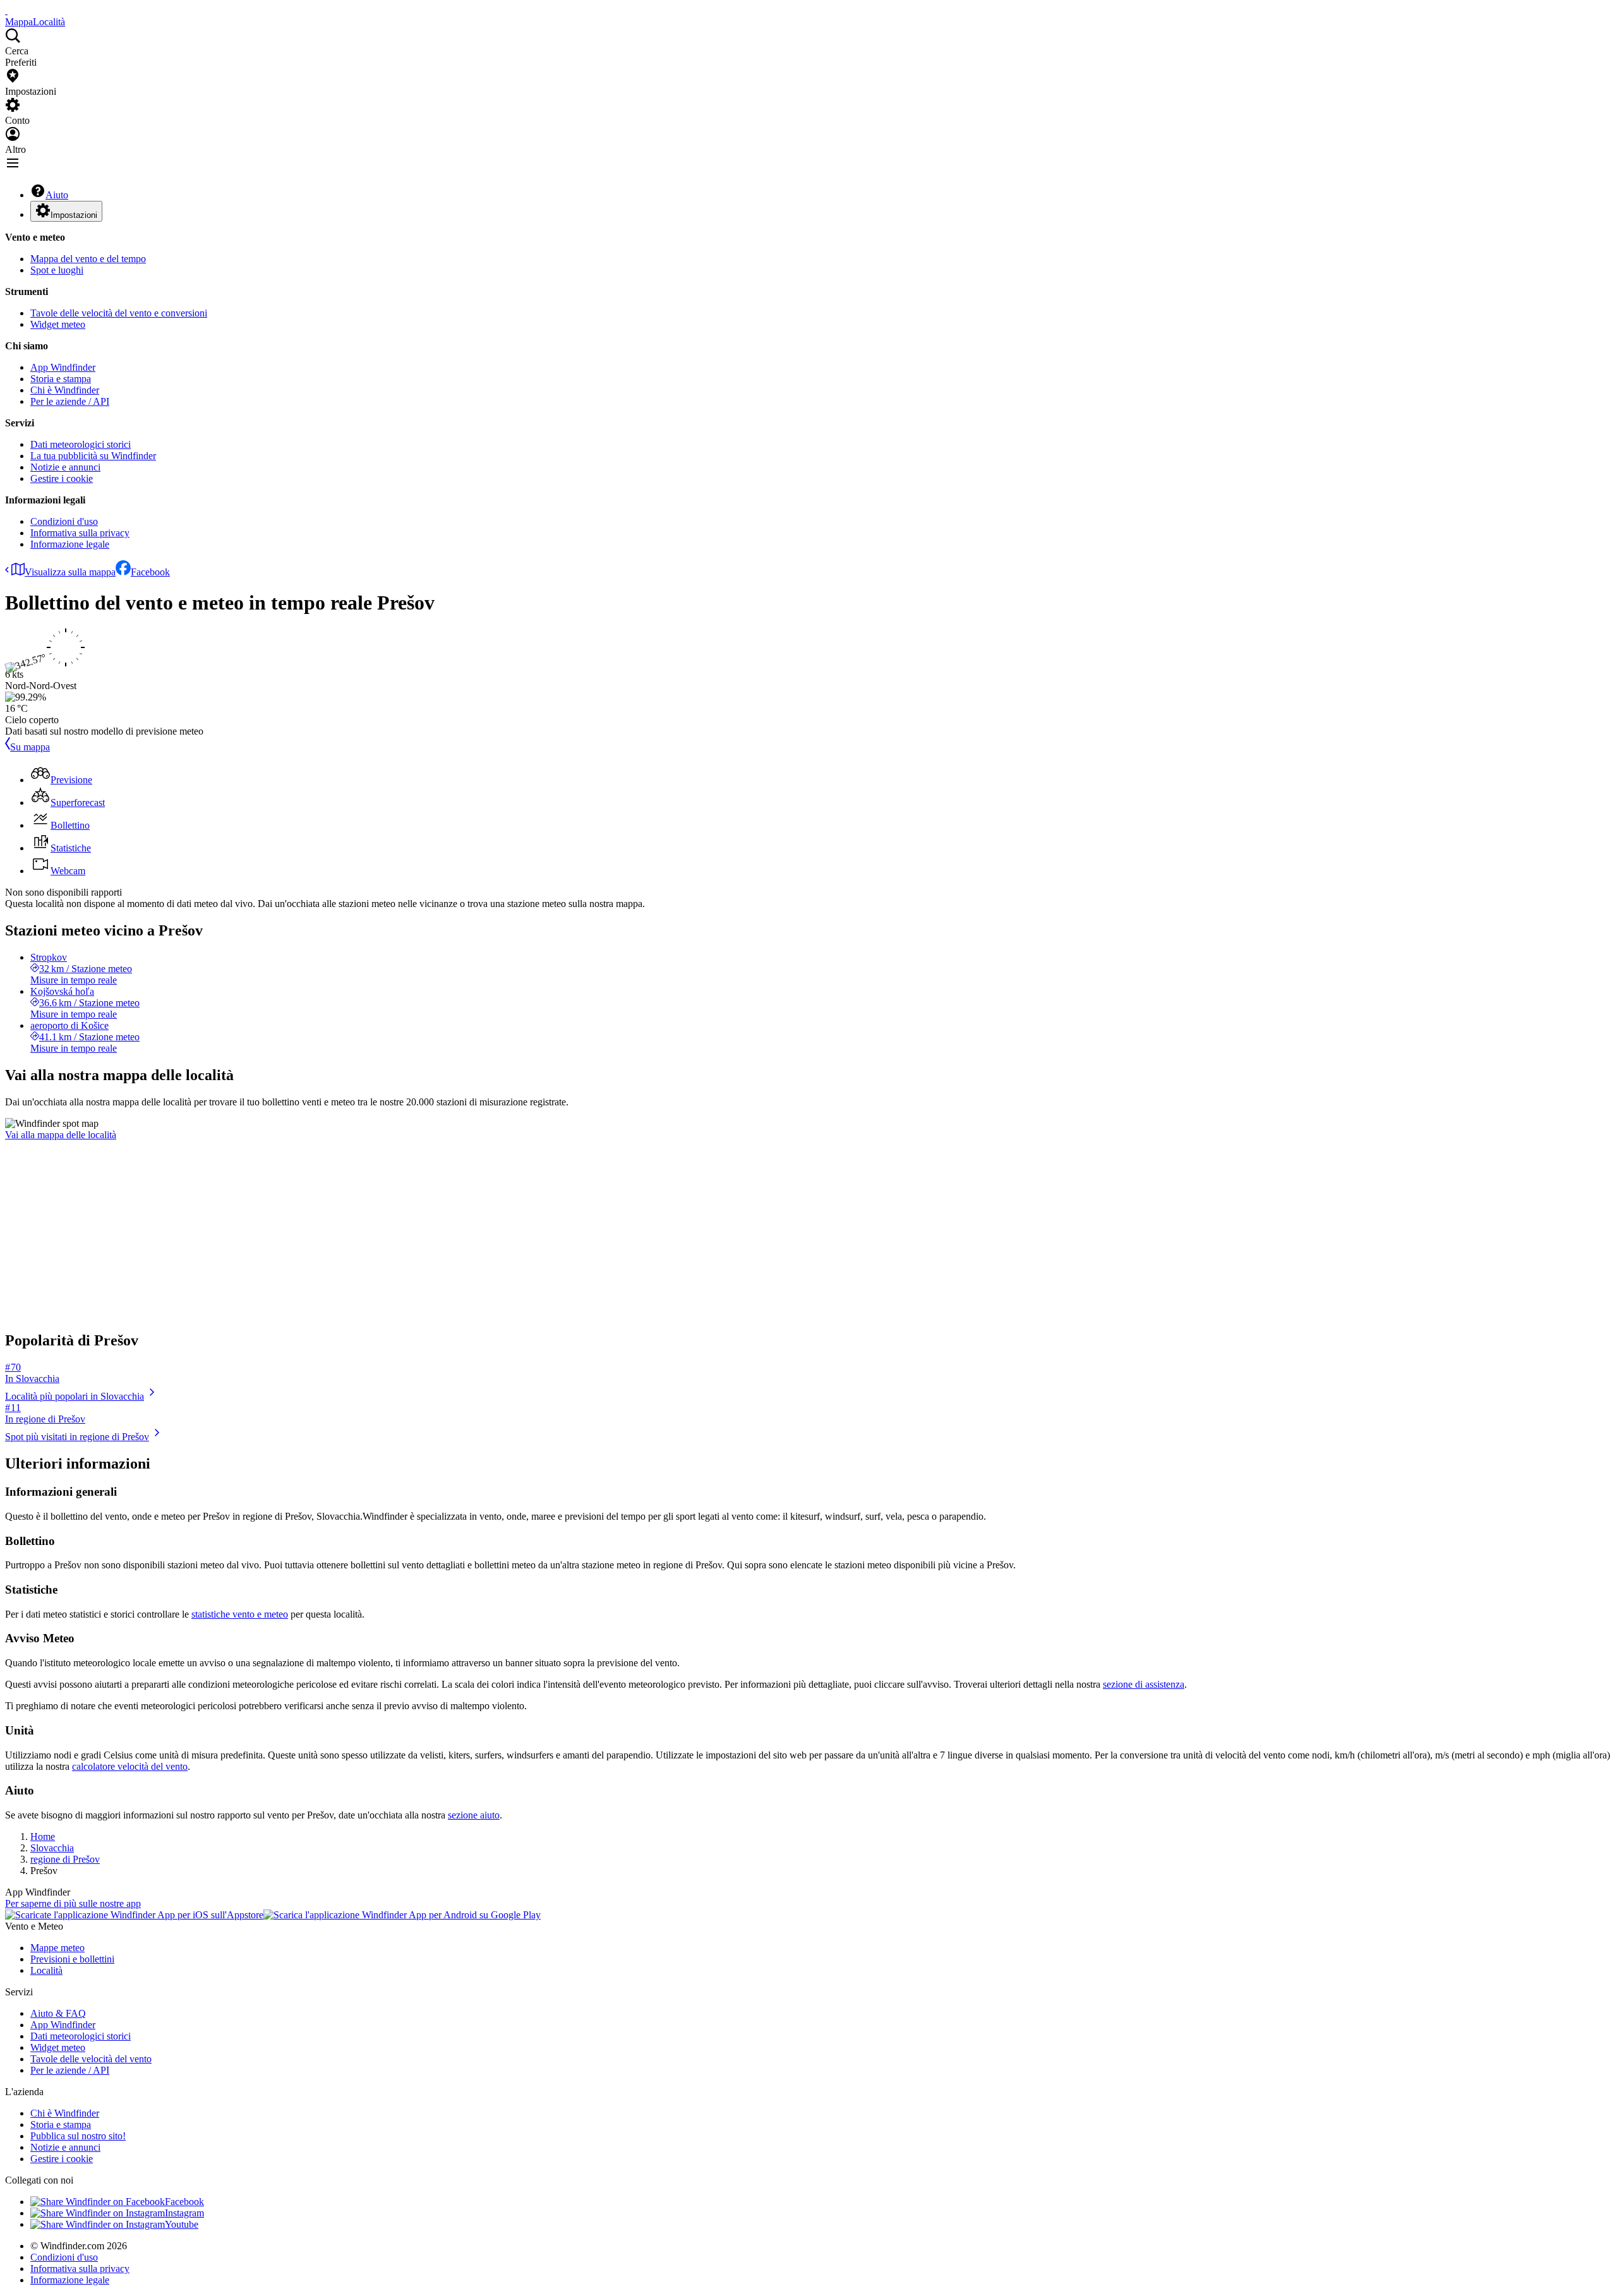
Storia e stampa (61, 379)
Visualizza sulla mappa (70, 572)
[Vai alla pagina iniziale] (6, 10)
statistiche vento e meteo (240, 1614)
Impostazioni (74, 215)
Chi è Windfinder (65, 390)
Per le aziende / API (70, 401)
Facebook (150, 572)
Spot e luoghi (57, 270)
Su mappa (30, 747)
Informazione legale (70, 544)
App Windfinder (63, 367)
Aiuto (57, 195)
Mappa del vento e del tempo (88, 259)
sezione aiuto (474, 1815)
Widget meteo (58, 324)
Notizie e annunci (65, 467)
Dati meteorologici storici (81, 444)
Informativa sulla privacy (80, 533)
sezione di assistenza (1144, 1684)
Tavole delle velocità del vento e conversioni (119, 313)
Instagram (184, 2213)
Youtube (182, 2224)
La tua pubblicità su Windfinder (93, 456)
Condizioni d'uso (64, 521)
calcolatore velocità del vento (130, 1766)
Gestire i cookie (62, 478)
